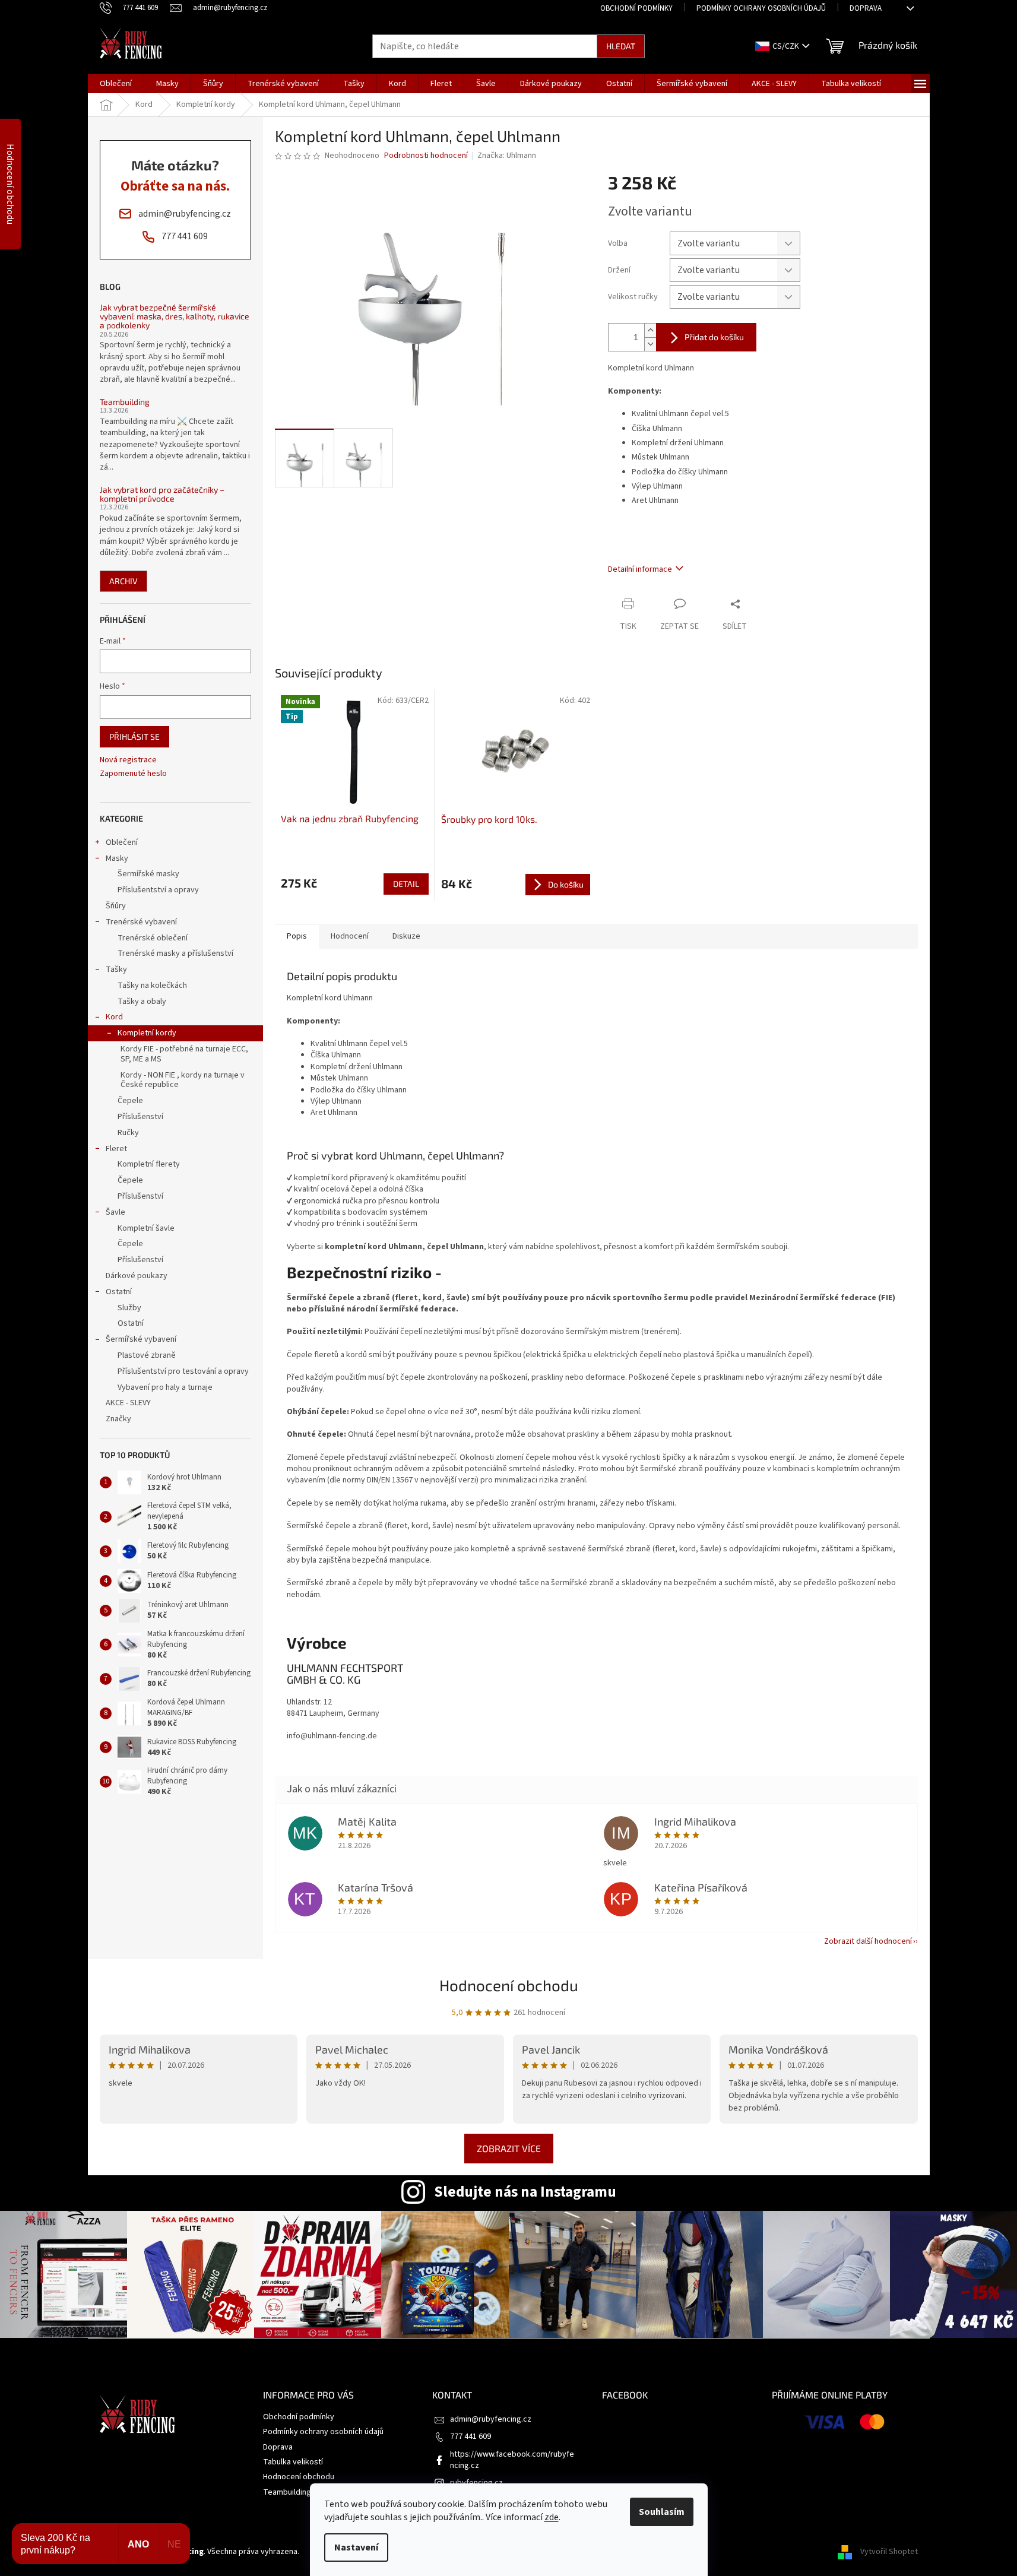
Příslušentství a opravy (158, 890)
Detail (406, 884)
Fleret (116, 1149)
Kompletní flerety (149, 1164)
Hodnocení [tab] (350, 936)
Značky (118, 1419)
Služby (129, 1308)
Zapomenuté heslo (133, 774)
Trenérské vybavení (141, 922)
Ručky (128, 1133)
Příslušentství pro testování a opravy (183, 1371)
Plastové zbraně (147, 1355)
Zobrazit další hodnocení (868, 1941)
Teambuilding (125, 402)
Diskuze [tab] (406, 936)
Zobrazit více (509, 2148)
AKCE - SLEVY (128, 1403)
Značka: (507, 156)
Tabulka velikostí (293, 2462)
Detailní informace (640, 569)
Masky (117, 858)
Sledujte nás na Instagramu (525, 2192)
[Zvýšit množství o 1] (650, 330)
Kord (114, 1017)
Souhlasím (662, 2512)
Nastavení (356, 2548)
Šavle (115, 1212)
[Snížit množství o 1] (650, 344)
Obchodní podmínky (636, 8)
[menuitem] (116, 84)
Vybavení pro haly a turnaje (165, 1387)
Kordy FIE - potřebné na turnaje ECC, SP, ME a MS (184, 1054)
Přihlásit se (134, 736)
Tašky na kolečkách (152, 986)
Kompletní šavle (146, 1228)
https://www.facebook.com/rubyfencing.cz (512, 2460)
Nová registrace (128, 760)
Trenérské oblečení (153, 938)
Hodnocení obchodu (509, 1985)
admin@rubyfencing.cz (491, 2419)
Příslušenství (140, 1117)
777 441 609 (471, 2436)
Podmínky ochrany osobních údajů (761, 8)
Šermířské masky (148, 874)
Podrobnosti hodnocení (426, 156)
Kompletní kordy (147, 1033)
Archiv (123, 581)
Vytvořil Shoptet (889, 2552)
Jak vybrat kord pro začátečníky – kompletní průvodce (162, 494)
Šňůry (116, 906)
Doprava (866, 8)
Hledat (621, 46)
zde (552, 2517)
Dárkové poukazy (137, 1276)
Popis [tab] (297, 936)
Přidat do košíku (714, 337)
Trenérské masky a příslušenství (175, 953)
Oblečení (122, 842)
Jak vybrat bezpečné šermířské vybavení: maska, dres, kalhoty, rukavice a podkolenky (175, 316)
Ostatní (119, 1292)
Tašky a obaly (142, 1002)
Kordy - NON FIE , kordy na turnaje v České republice (183, 1080)
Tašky (116, 969)
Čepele (130, 1101)
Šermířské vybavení (141, 1339)
